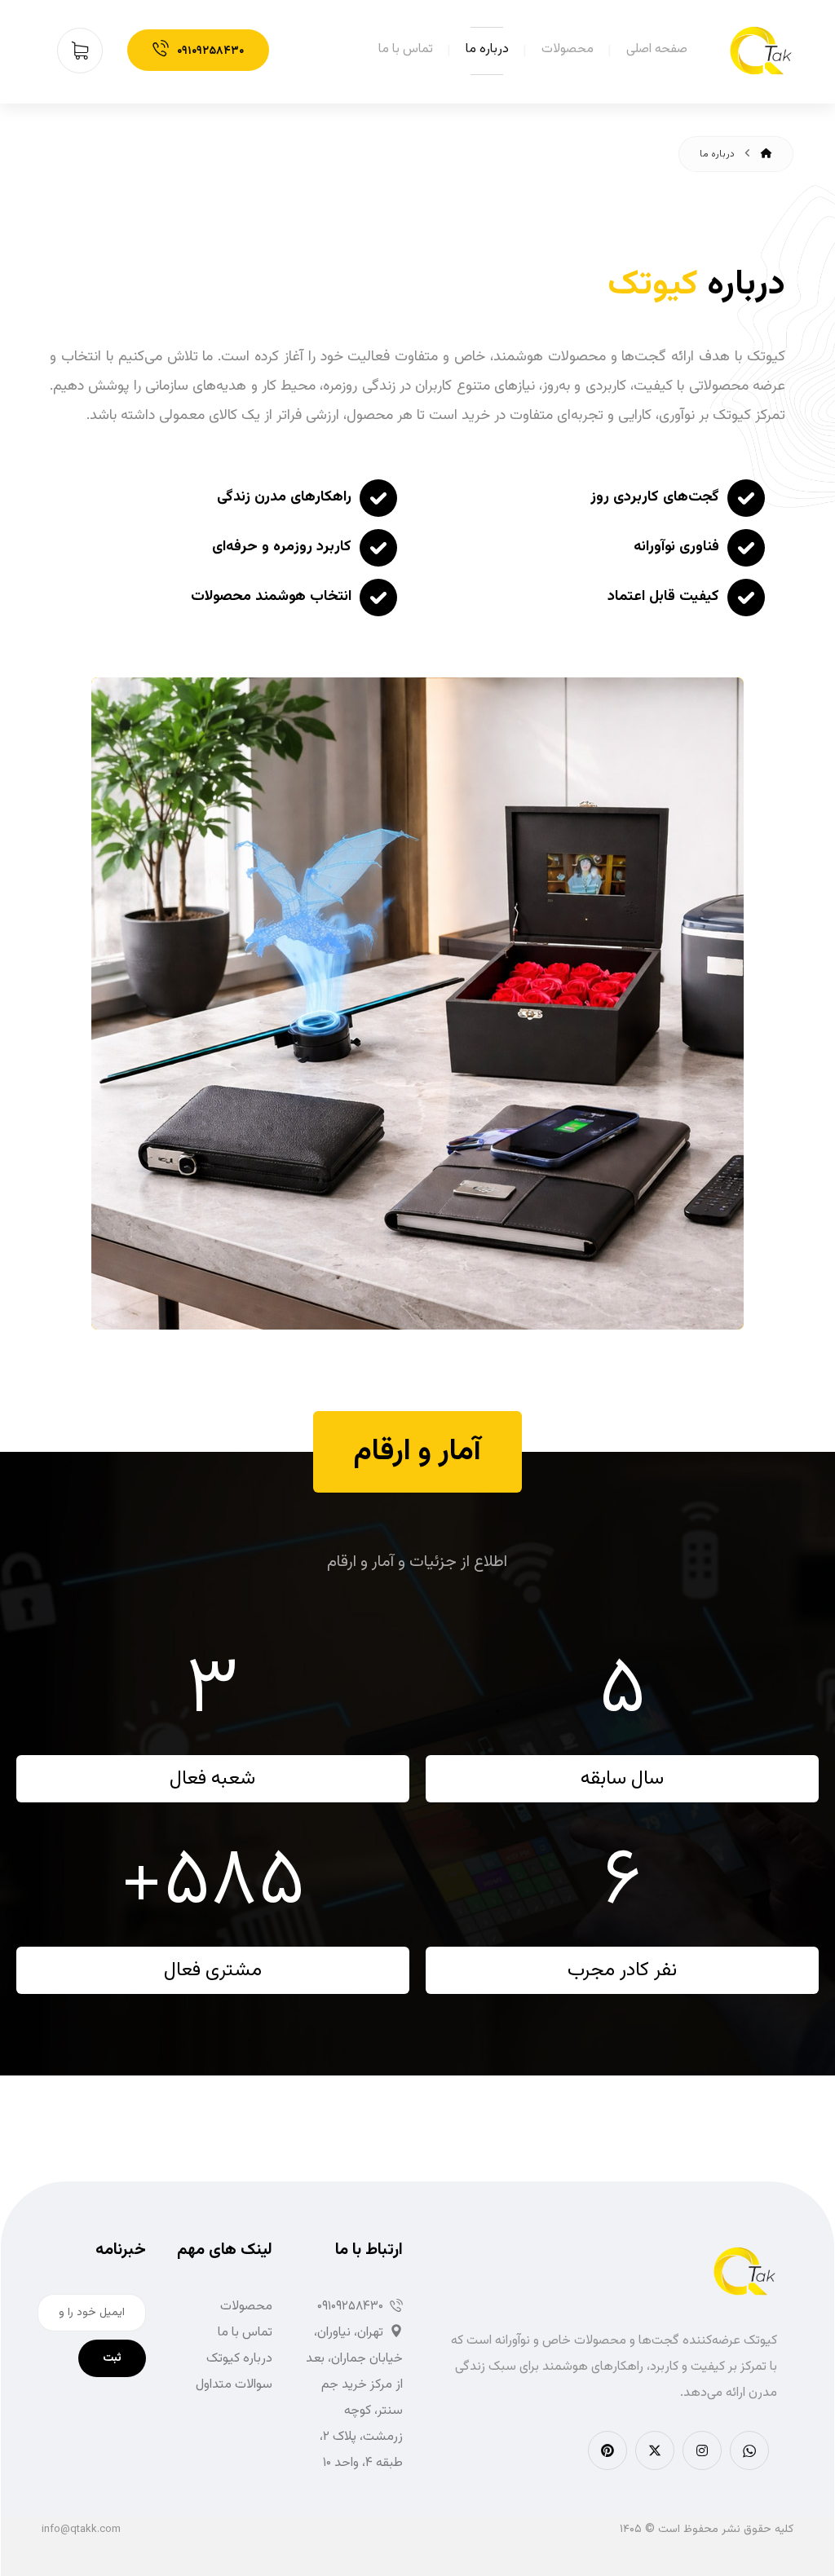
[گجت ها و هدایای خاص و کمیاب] (761, 51)
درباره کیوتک (239, 2359)
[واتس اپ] (749, 2450)
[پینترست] (607, 2450)
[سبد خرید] (86, 51)
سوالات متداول (234, 2385)
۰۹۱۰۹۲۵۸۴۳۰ (350, 2307)
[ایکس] (655, 2450)
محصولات (246, 2307)
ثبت (112, 2358)
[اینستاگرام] (702, 2450)
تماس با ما (245, 2333)
